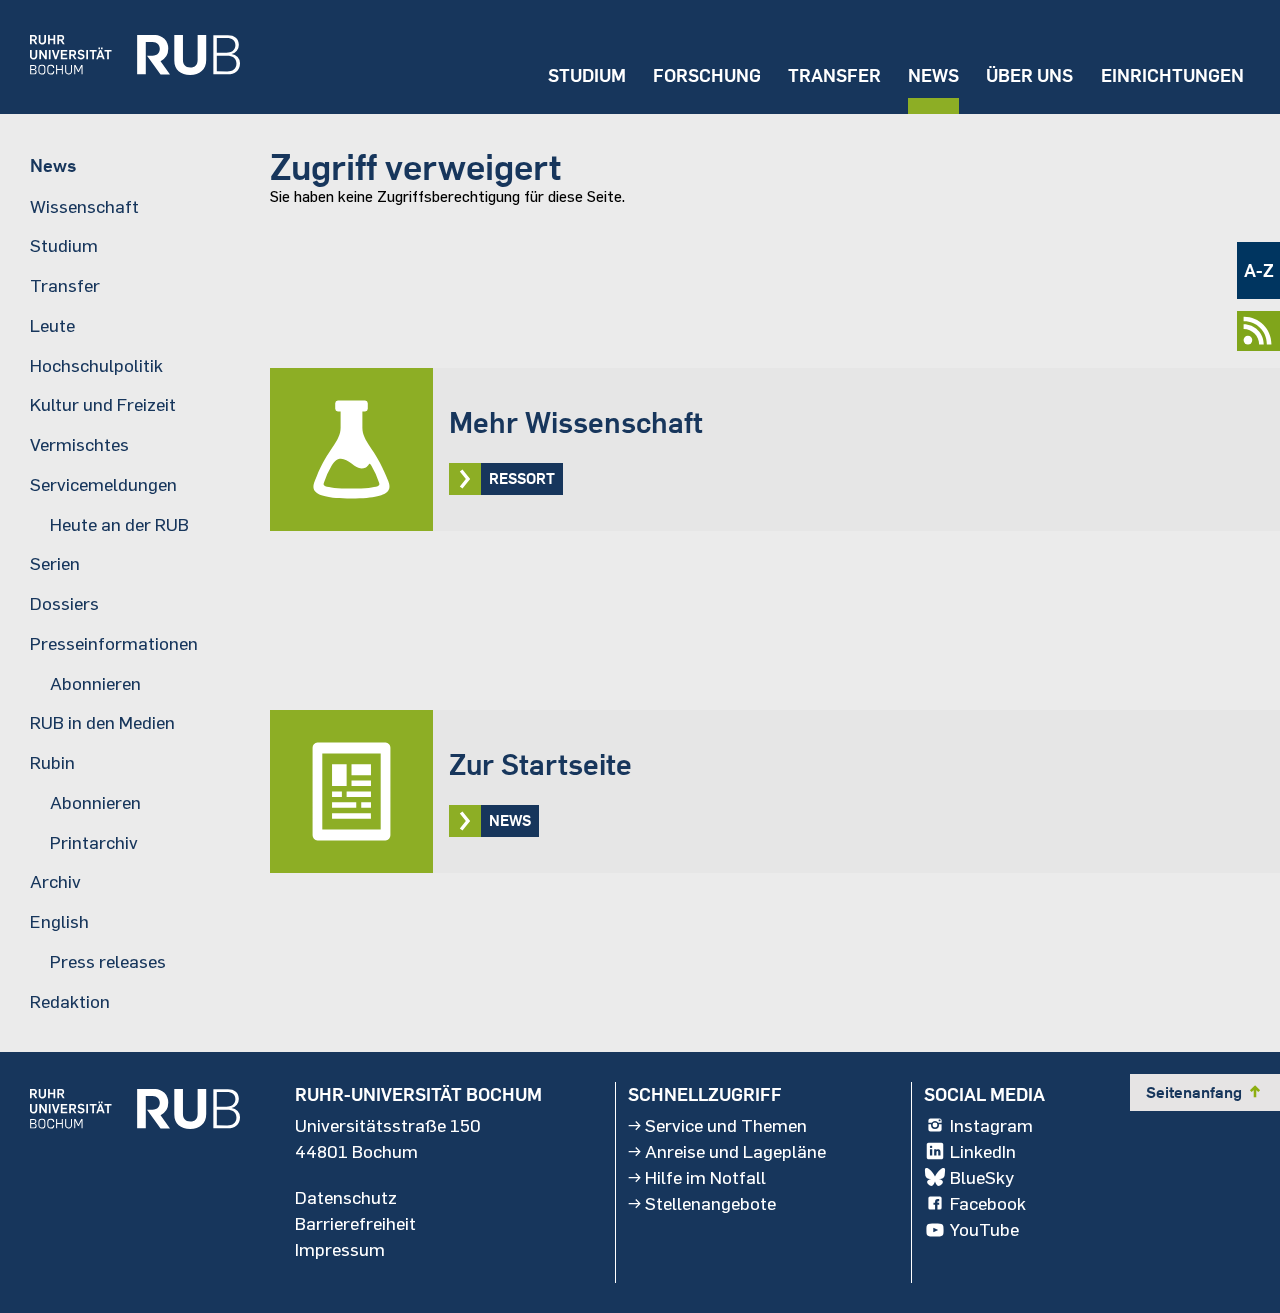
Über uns (1029, 75)
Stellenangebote (710, 1203)
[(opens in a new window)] (120, 57)
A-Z (1259, 270)
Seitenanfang (1205, 1092)
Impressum (340, 1249)
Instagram (991, 1125)
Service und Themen (726, 1125)
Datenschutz (346, 1197)
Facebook (988, 1203)
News (933, 75)
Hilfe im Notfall (705, 1177)
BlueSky (982, 1177)
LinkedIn (983, 1151)
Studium (587, 75)
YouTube (984, 1229)
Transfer (834, 75)
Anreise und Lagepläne (735, 1151)
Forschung (707, 75)
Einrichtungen (1172, 75)
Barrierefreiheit (355, 1223)
